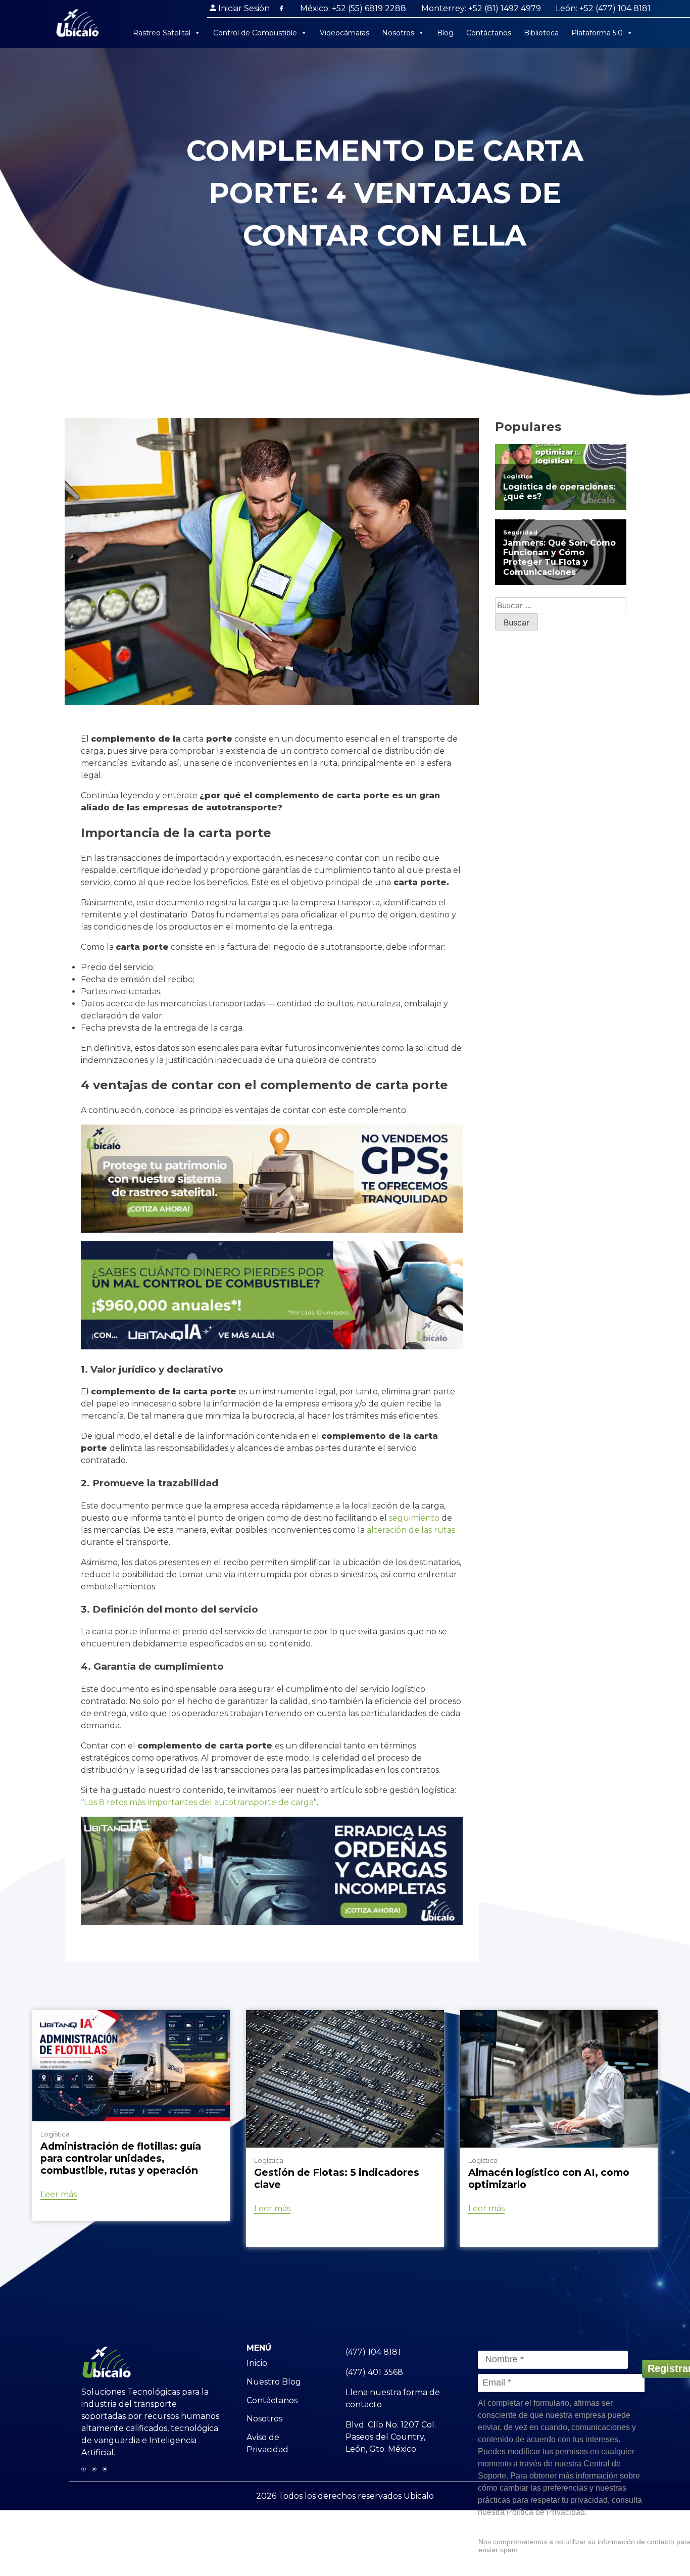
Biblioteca (541, 33)
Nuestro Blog (274, 2382)
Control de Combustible (255, 33)
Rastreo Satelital (162, 33)
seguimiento (414, 1518)
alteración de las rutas (411, 1530)
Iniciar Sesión (244, 8)
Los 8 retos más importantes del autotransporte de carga (199, 1802)
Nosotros (398, 33)
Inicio (257, 2363)
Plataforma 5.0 (597, 33)
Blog (445, 33)
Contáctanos (489, 33)
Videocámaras (344, 33)
